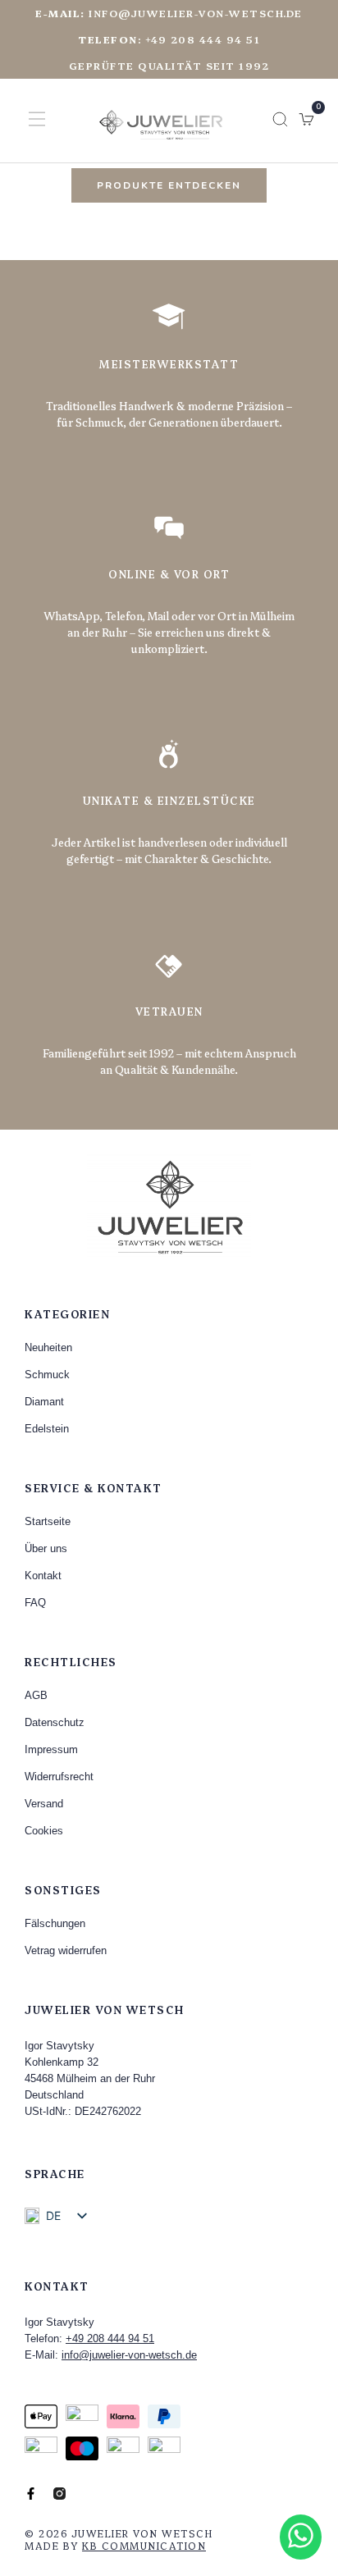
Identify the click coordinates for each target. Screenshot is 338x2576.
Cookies (44, 1831)
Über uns (46, 1548)
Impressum (51, 1749)
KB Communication (144, 2545)
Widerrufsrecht (59, 1777)
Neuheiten (48, 1347)
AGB (36, 1695)
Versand (44, 1804)
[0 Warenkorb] (306, 119)
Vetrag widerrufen (66, 1950)
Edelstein (47, 1429)
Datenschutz (55, 1722)
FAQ (35, 1603)
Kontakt (43, 1576)
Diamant (44, 1402)
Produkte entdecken (169, 185)
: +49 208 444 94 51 (169, 39)
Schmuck (47, 1375)
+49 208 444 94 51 (110, 2338)
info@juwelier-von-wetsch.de (169, 13)
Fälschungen (55, 1923)
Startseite (48, 1521)
